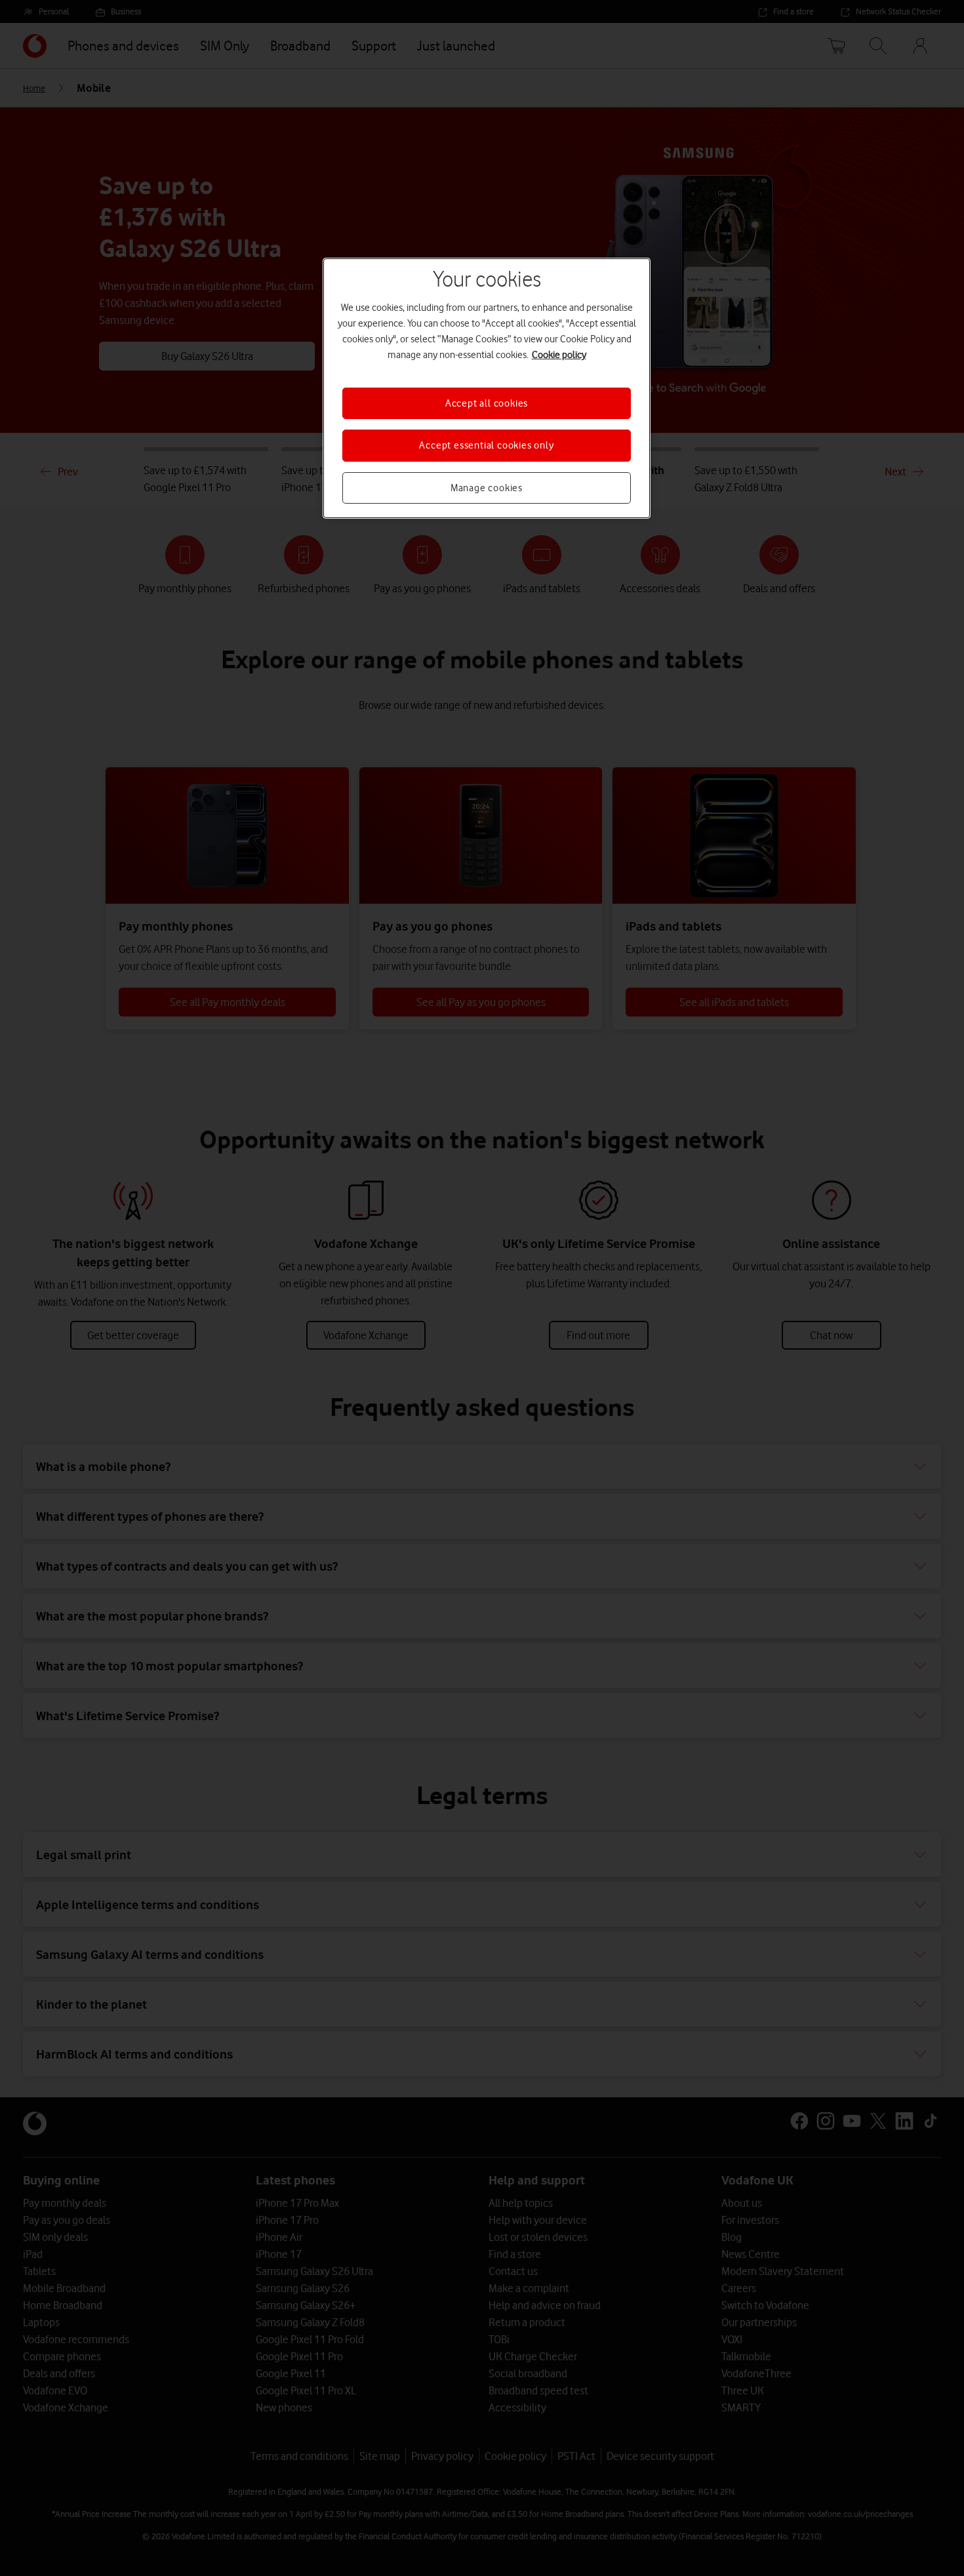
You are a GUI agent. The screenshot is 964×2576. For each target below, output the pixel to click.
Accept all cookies (487, 403)
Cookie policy (559, 355)
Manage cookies (487, 488)
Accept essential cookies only (486, 445)
